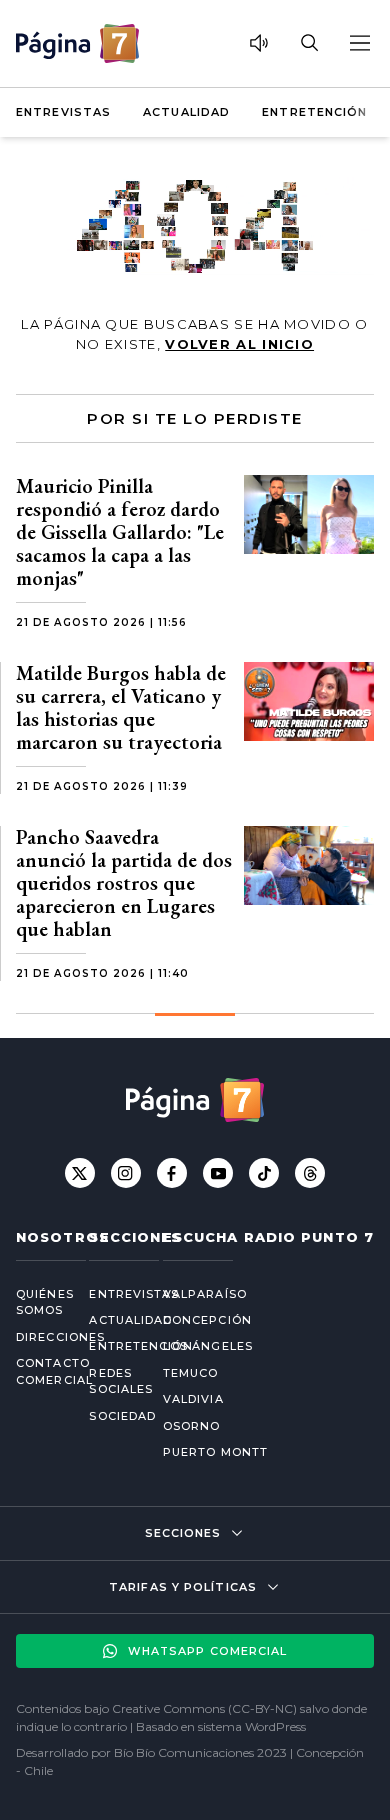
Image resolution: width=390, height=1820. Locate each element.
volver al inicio (239, 344)
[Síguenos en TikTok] (264, 1173)
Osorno (192, 1426)
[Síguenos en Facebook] (172, 1173)
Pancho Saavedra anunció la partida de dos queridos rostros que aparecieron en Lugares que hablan (124, 883)
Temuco (191, 1373)
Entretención (314, 112)
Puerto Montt (215, 1452)
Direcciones (36, 1337)
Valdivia (193, 1399)
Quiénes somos (36, 1302)
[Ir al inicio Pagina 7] (77, 43)
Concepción (207, 1320)
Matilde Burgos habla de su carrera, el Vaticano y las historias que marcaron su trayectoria (121, 707)
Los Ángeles (208, 1346)
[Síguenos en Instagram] (126, 1173)
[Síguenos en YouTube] (218, 1173)
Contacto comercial (36, 1371)
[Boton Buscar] (309, 43)
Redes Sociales (109, 1381)
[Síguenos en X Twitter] (80, 1173)
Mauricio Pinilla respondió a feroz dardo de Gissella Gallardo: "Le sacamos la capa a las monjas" (120, 532)
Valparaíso (205, 1294)
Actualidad (186, 112)
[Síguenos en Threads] (310, 1173)
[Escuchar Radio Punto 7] (259, 43)
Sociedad (109, 1416)
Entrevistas (63, 112)
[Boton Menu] (359, 43)
